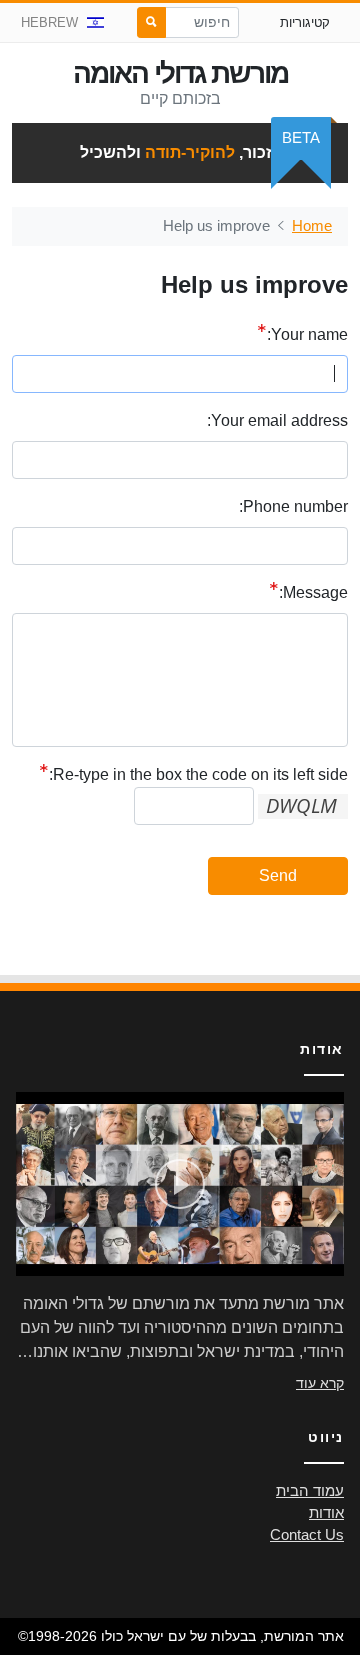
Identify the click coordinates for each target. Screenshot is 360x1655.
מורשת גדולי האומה (180, 73)
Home (312, 226)
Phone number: (293, 506)
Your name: (307, 334)
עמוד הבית (310, 1491)
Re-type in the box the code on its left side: (198, 774)
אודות (326, 1513)
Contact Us (307, 1535)
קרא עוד (320, 1383)
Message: (313, 592)
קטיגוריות (305, 22)
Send (278, 875)
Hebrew (49, 22)
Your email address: (277, 420)
